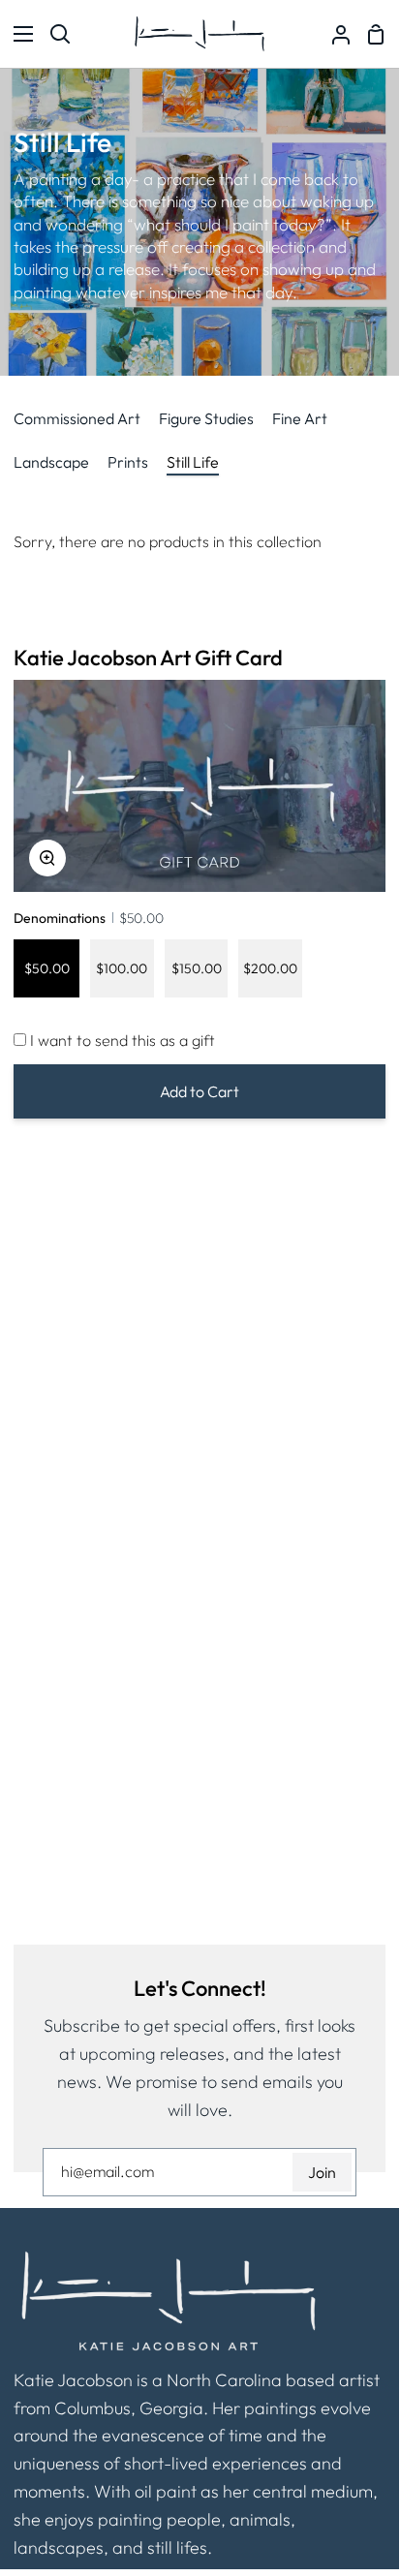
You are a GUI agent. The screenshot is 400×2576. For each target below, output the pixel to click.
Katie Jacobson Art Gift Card (148, 658)
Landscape (51, 462)
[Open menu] (17, 34)
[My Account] (333, 34)
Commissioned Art (77, 418)
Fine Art (300, 418)
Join (322, 2172)
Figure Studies (206, 418)
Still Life (193, 462)
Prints (128, 462)
